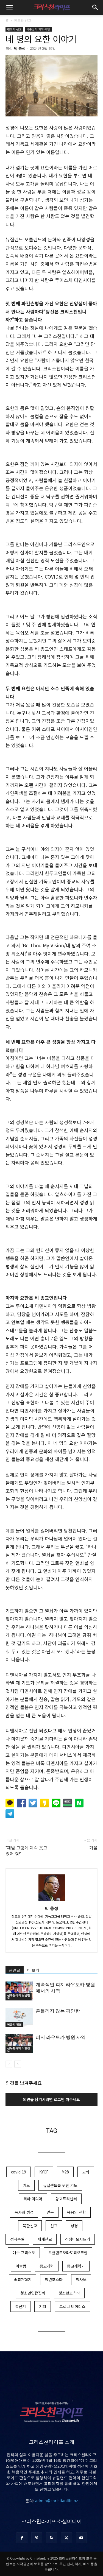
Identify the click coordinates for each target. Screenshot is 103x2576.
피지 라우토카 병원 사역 (61, 2037)
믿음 (50, 2212)
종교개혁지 (23, 2279)
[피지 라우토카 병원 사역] (19, 2044)
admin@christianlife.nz (57, 2501)
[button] (9, 7)
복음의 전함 (14, 2024)
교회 (86, 2172)
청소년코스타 (69, 2293)
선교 (54, 2226)
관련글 (15, 1970)
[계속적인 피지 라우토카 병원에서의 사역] (19, 1991)
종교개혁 (47, 2266)
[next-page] (18, 2064)
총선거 (20, 2306)
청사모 (81, 2279)
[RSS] (52, 2538)
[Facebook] (22, 2538)
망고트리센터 (66, 2199)
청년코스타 (54, 2279)
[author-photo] (52, 1900)
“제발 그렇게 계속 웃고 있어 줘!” (26, 1851)
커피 (43, 2306)
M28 (65, 2172)
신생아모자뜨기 (78, 2239)
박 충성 (20, 48)
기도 (26, 2185)
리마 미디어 (33, 2199)
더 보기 (33, 1970)
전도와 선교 (23, 20)
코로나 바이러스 (72, 2306)
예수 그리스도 (24, 2253)
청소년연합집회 (33, 2293)
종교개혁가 (76, 2266)
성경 (74, 2226)
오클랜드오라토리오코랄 (68, 2253)
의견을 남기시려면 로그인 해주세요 (51, 2099)
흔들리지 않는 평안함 (58, 2011)
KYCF (44, 2172)
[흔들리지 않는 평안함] (19, 2017)
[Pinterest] (37, 2538)
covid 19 (19, 2172)
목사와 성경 (24, 2212)
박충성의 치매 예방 (38, 29)
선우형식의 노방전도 (19, 1997)
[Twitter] (66, 2538)
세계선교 (45, 2239)
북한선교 (30, 2226)
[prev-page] (9, 2064)
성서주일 (17, 2239)
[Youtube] (81, 2538)
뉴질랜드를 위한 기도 (60, 2185)
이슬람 (21, 2266)
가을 (93, 1848)
